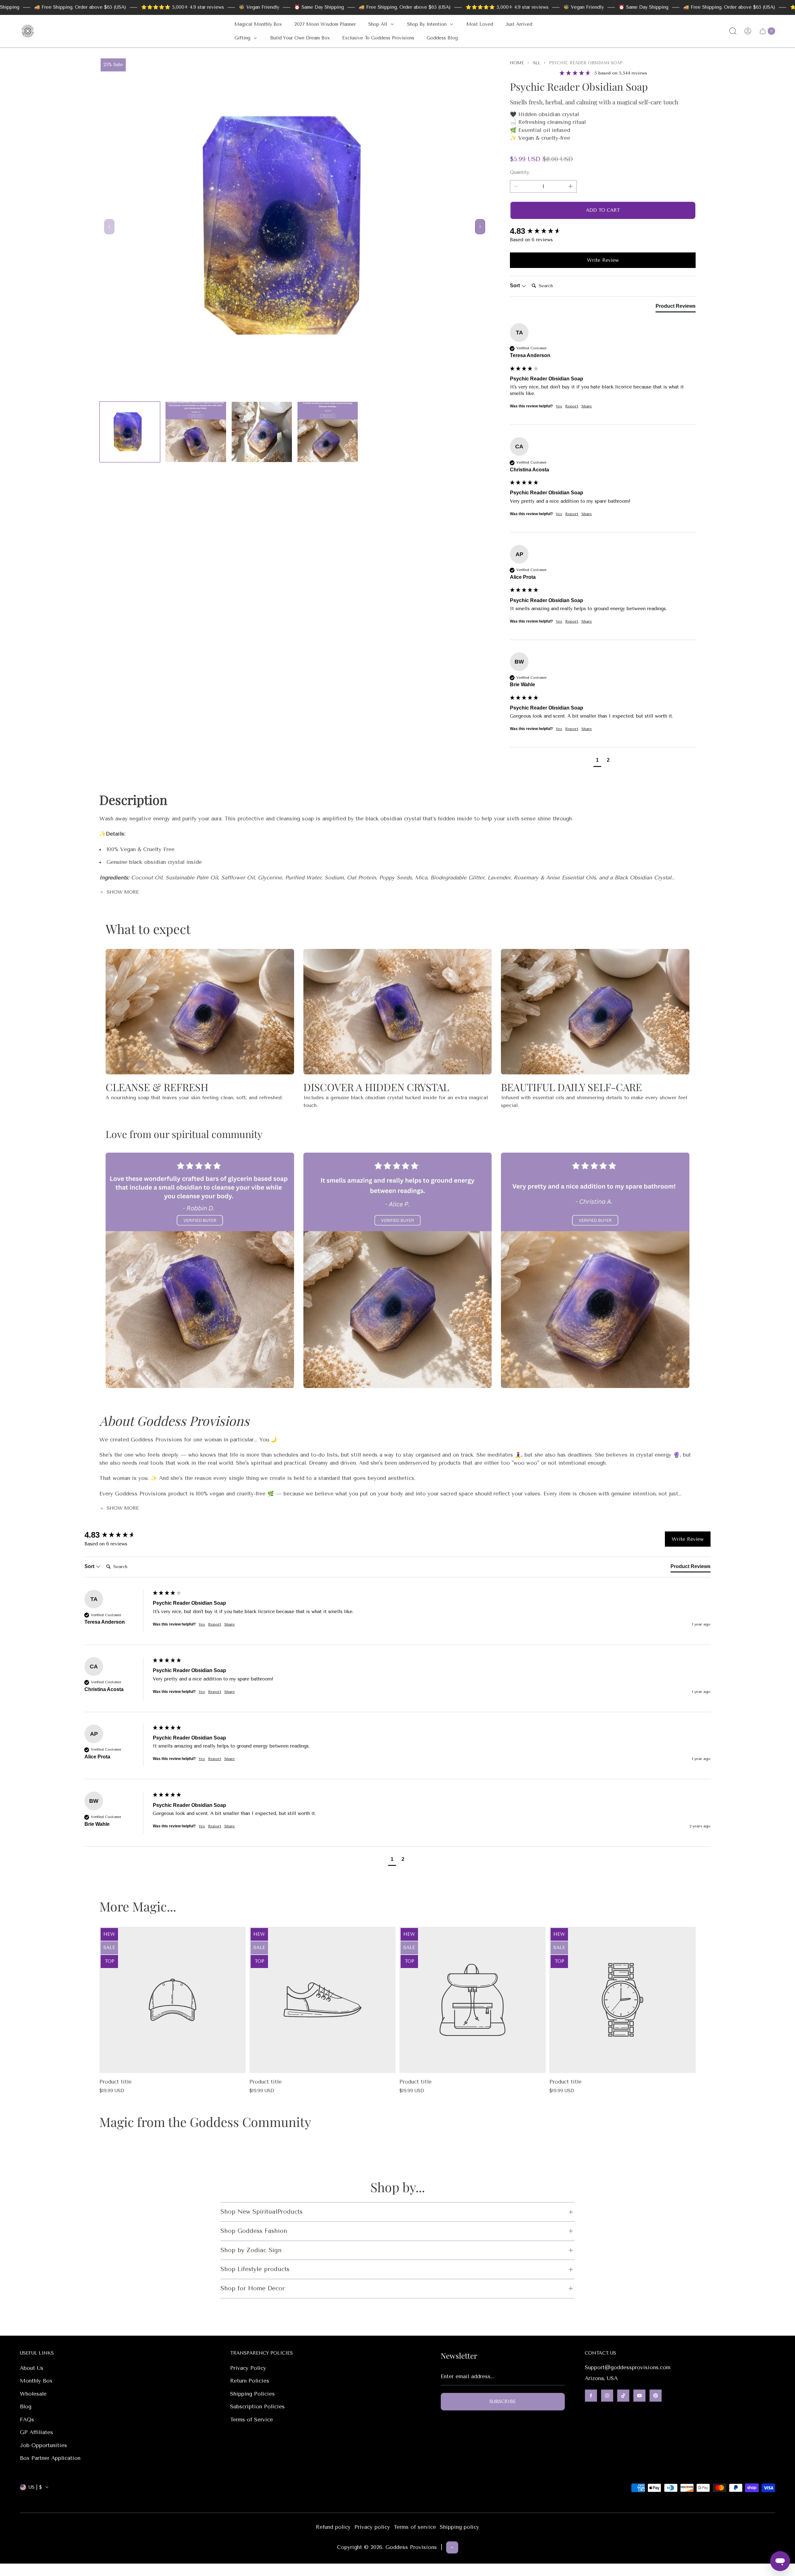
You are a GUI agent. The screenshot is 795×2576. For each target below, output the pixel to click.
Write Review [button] (603, 260)
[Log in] (748, 31)
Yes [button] (559, 406)
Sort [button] (516, 286)
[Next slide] (480, 227)
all (536, 63)
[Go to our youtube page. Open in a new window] (639, 2396)
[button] (597, 761)
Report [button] (572, 406)
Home (517, 63)
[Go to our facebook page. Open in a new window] (591, 2396)
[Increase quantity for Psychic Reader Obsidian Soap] (570, 186)
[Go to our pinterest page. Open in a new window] (656, 2396)
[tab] (676, 307)
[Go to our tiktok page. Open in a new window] (623, 2396)
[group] (603, 231)
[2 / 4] (196, 432)
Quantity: (520, 172)
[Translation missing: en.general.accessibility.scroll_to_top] (452, 2547)
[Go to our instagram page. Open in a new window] (607, 2396)
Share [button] (587, 406)
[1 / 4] (130, 432)
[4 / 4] (328, 432)
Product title (116, 2082)
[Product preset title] (173, 2000)
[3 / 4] (262, 432)
